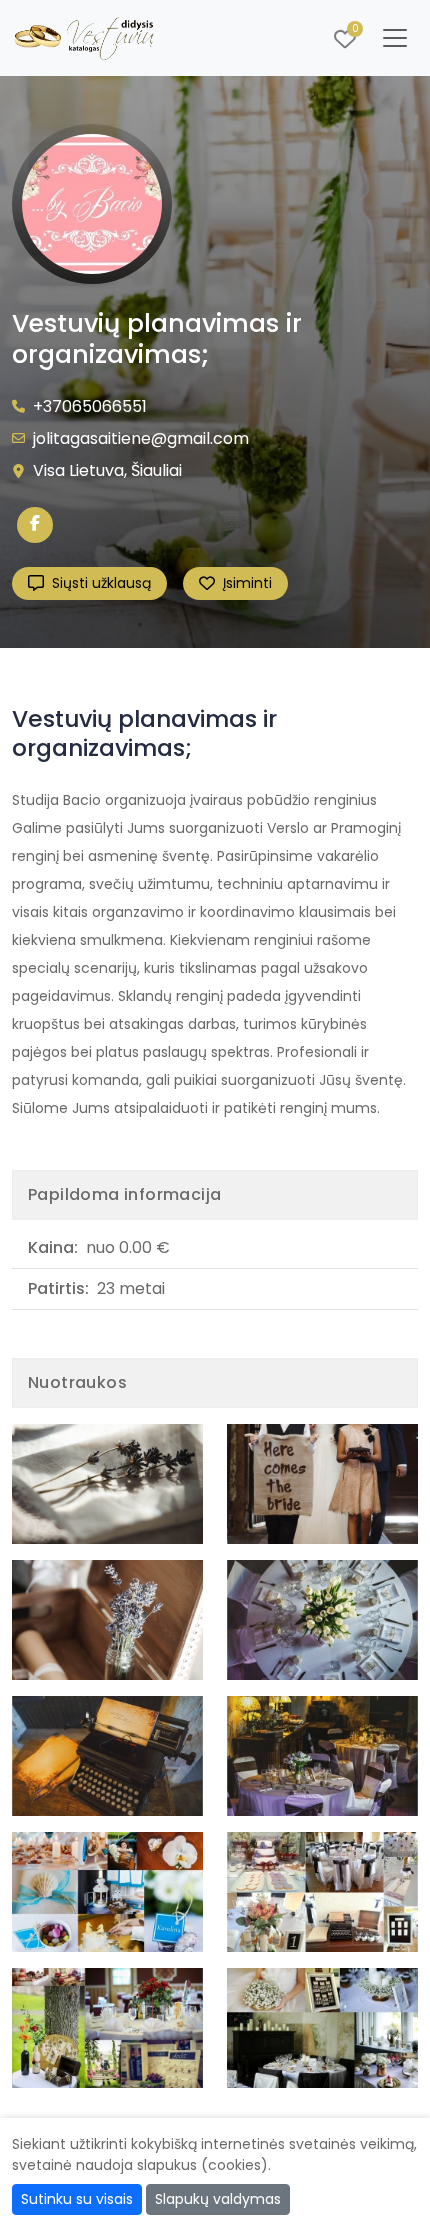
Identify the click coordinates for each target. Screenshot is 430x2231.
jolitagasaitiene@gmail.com (141, 438)
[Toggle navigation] (395, 38)
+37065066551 (90, 406)
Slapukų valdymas (218, 2199)
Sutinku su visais (77, 2199)
